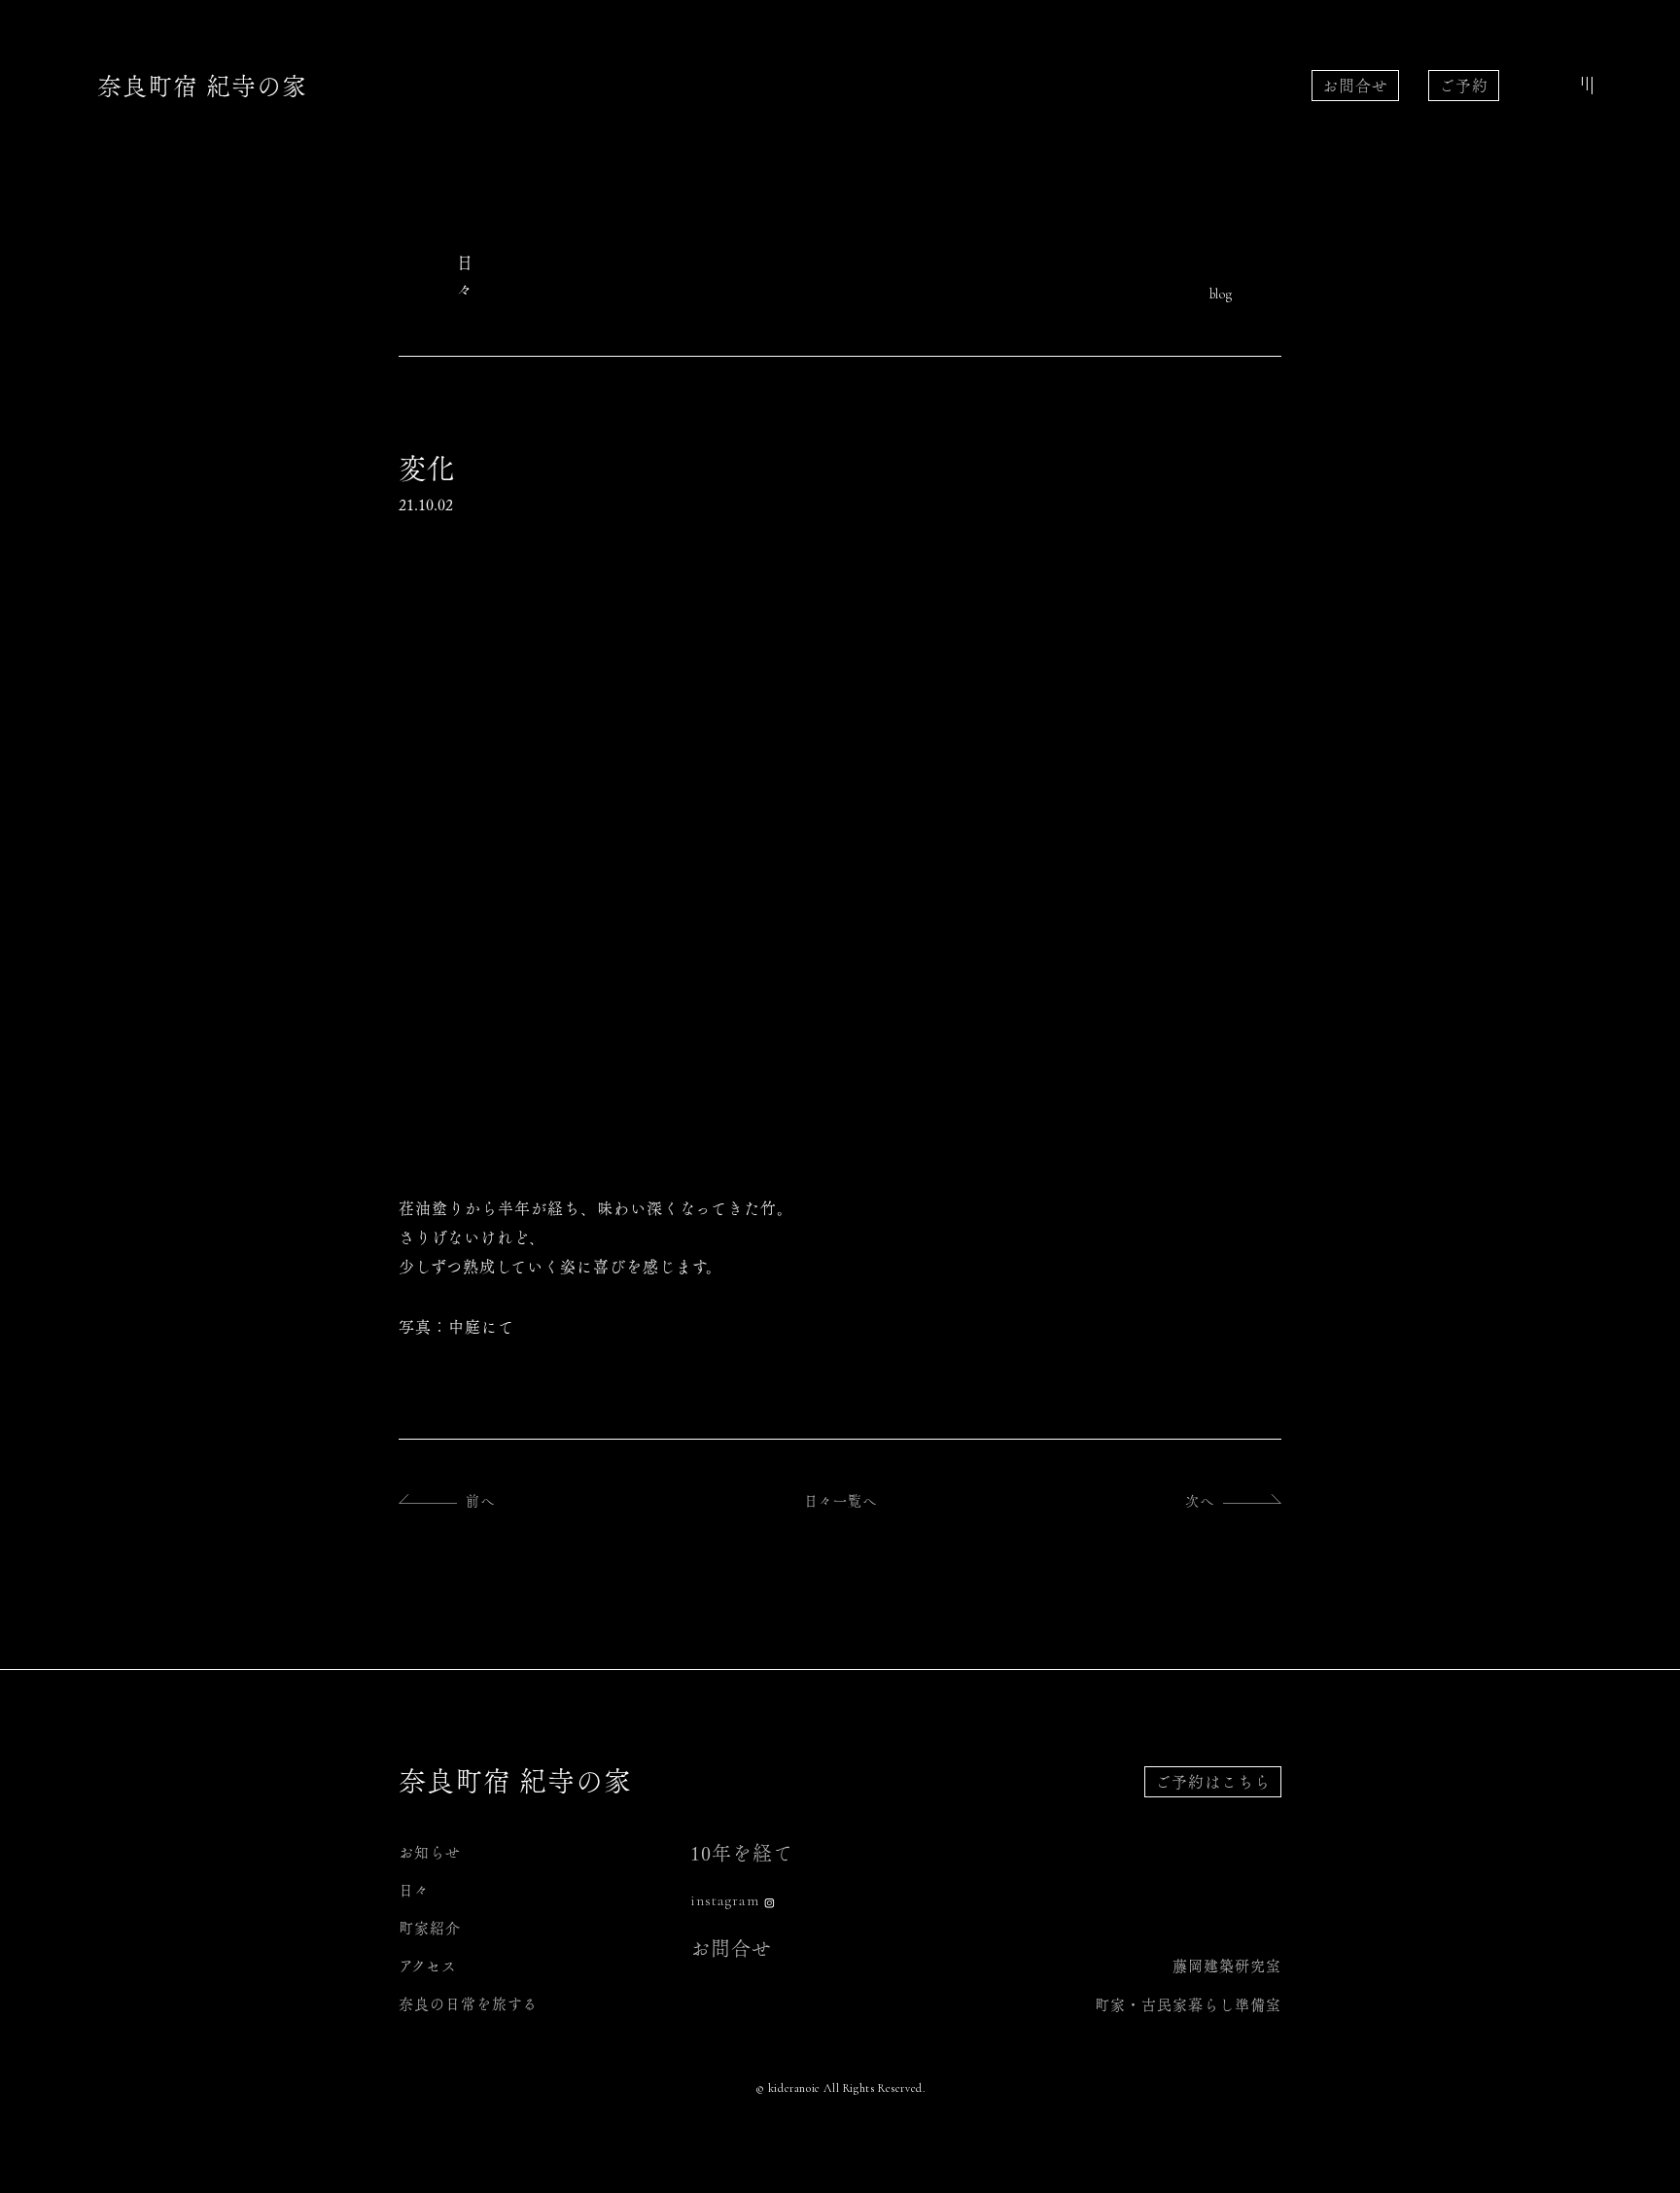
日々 (414, 1890)
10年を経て (742, 1853)
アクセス (428, 1966)
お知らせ (430, 1852)
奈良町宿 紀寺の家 (202, 86)
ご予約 (1464, 86)
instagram (725, 1900)
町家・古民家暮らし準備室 (1188, 2005)
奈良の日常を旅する (468, 2004)
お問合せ (1355, 86)
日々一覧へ (840, 1501)
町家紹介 (430, 1928)
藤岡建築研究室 (1227, 1966)
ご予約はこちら (1213, 1782)
